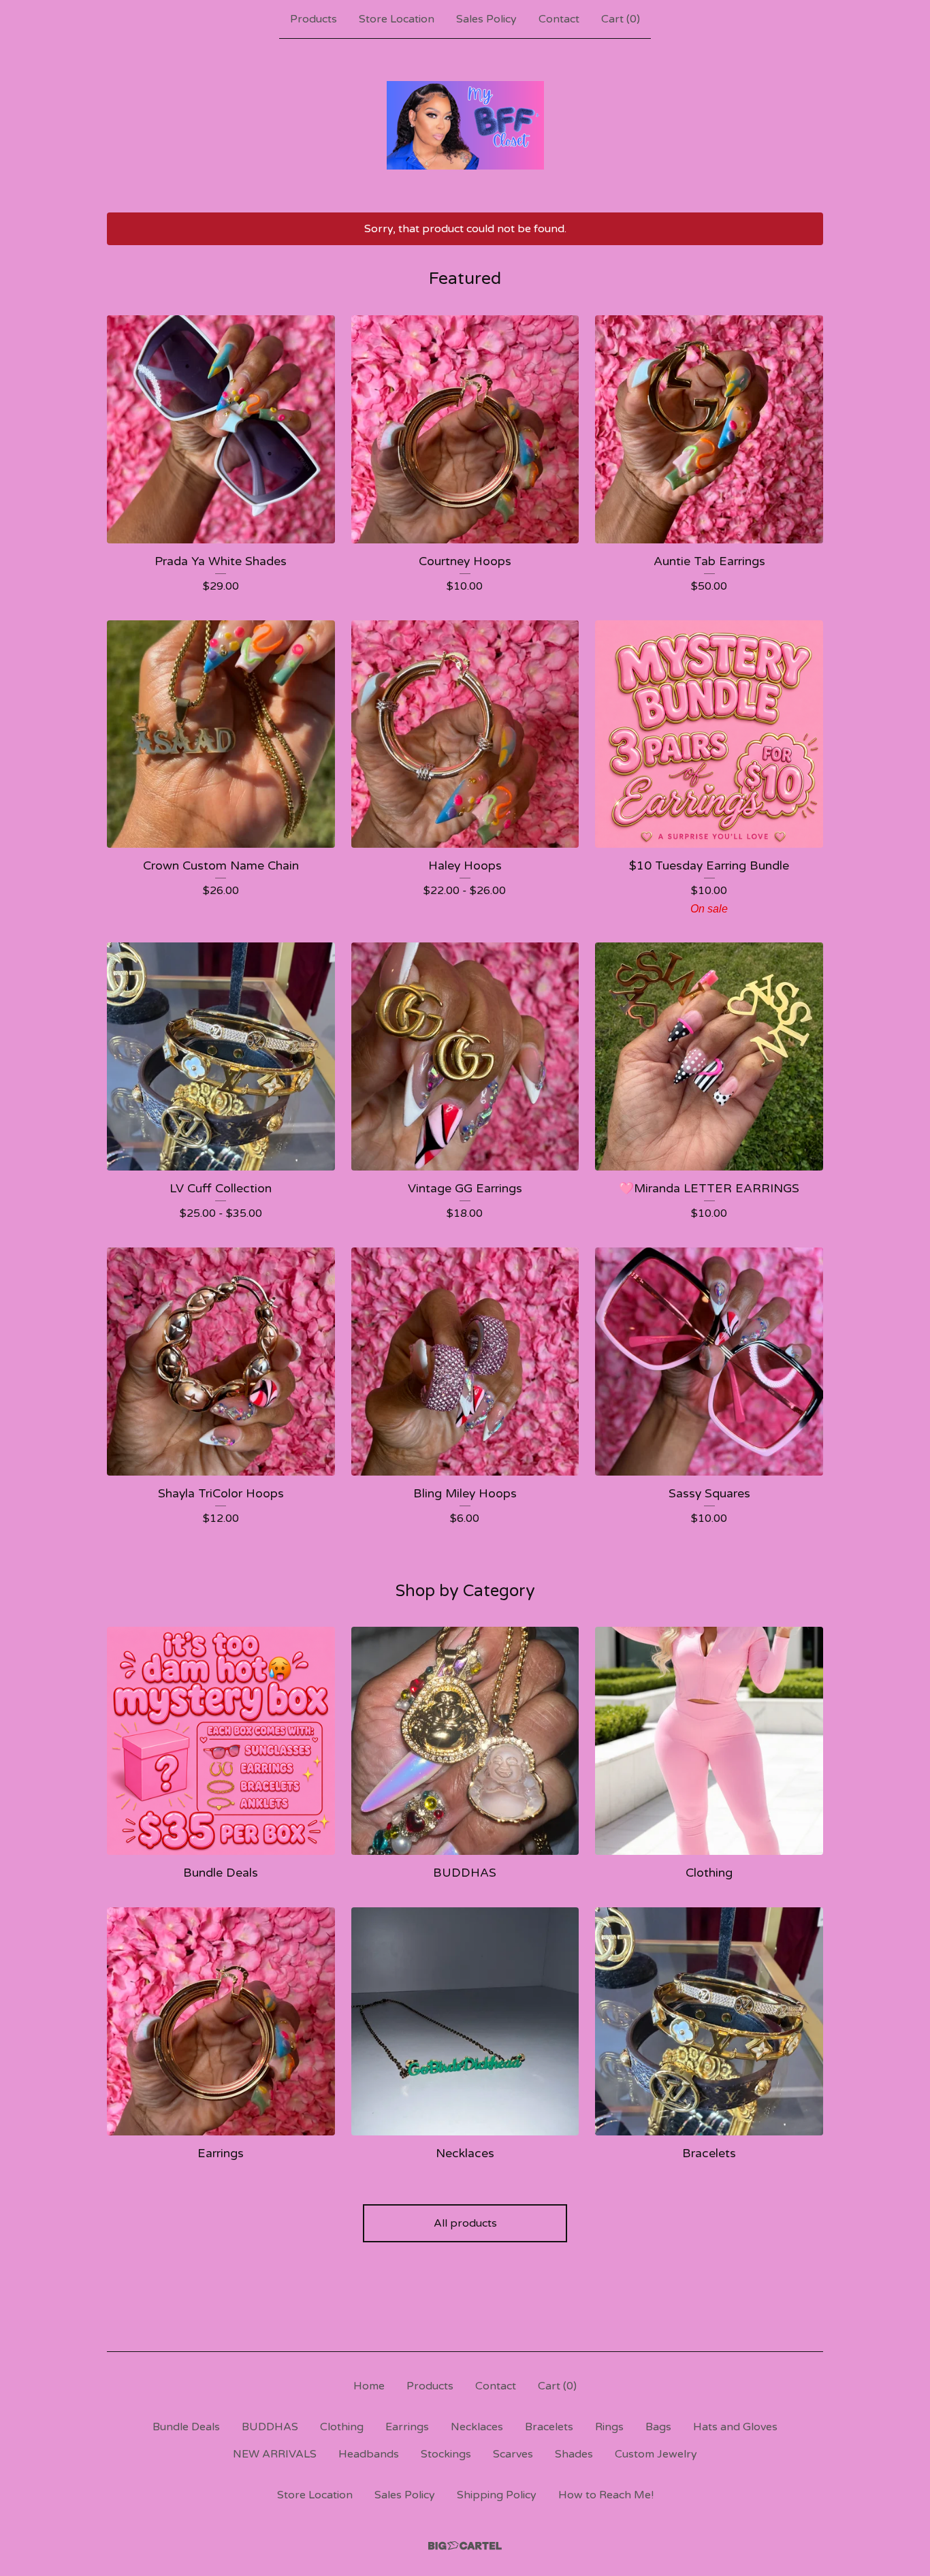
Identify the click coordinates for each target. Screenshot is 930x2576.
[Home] (465, 125)
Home (369, 2386)
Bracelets (549, 2427)
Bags (658, 2427)
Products (314, 19)
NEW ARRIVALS (275, 2454)
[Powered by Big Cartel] (465, 2546)
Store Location (397, 19)
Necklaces (477, 2427)
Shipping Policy (497, 2495)
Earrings (407, 2427)
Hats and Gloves (735, 2427)
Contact (559, 19)
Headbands (369, 2454)
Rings (609, 2427)
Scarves (513, 2454)
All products (465, 2223)
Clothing (342, 2427)
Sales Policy (486, 19)
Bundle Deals (186, 2427)
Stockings (446, 2454)
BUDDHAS (270, 2427)
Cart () (621, 19)
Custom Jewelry (656, 2454)
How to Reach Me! (606, 2495)
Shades (574, 2454)
